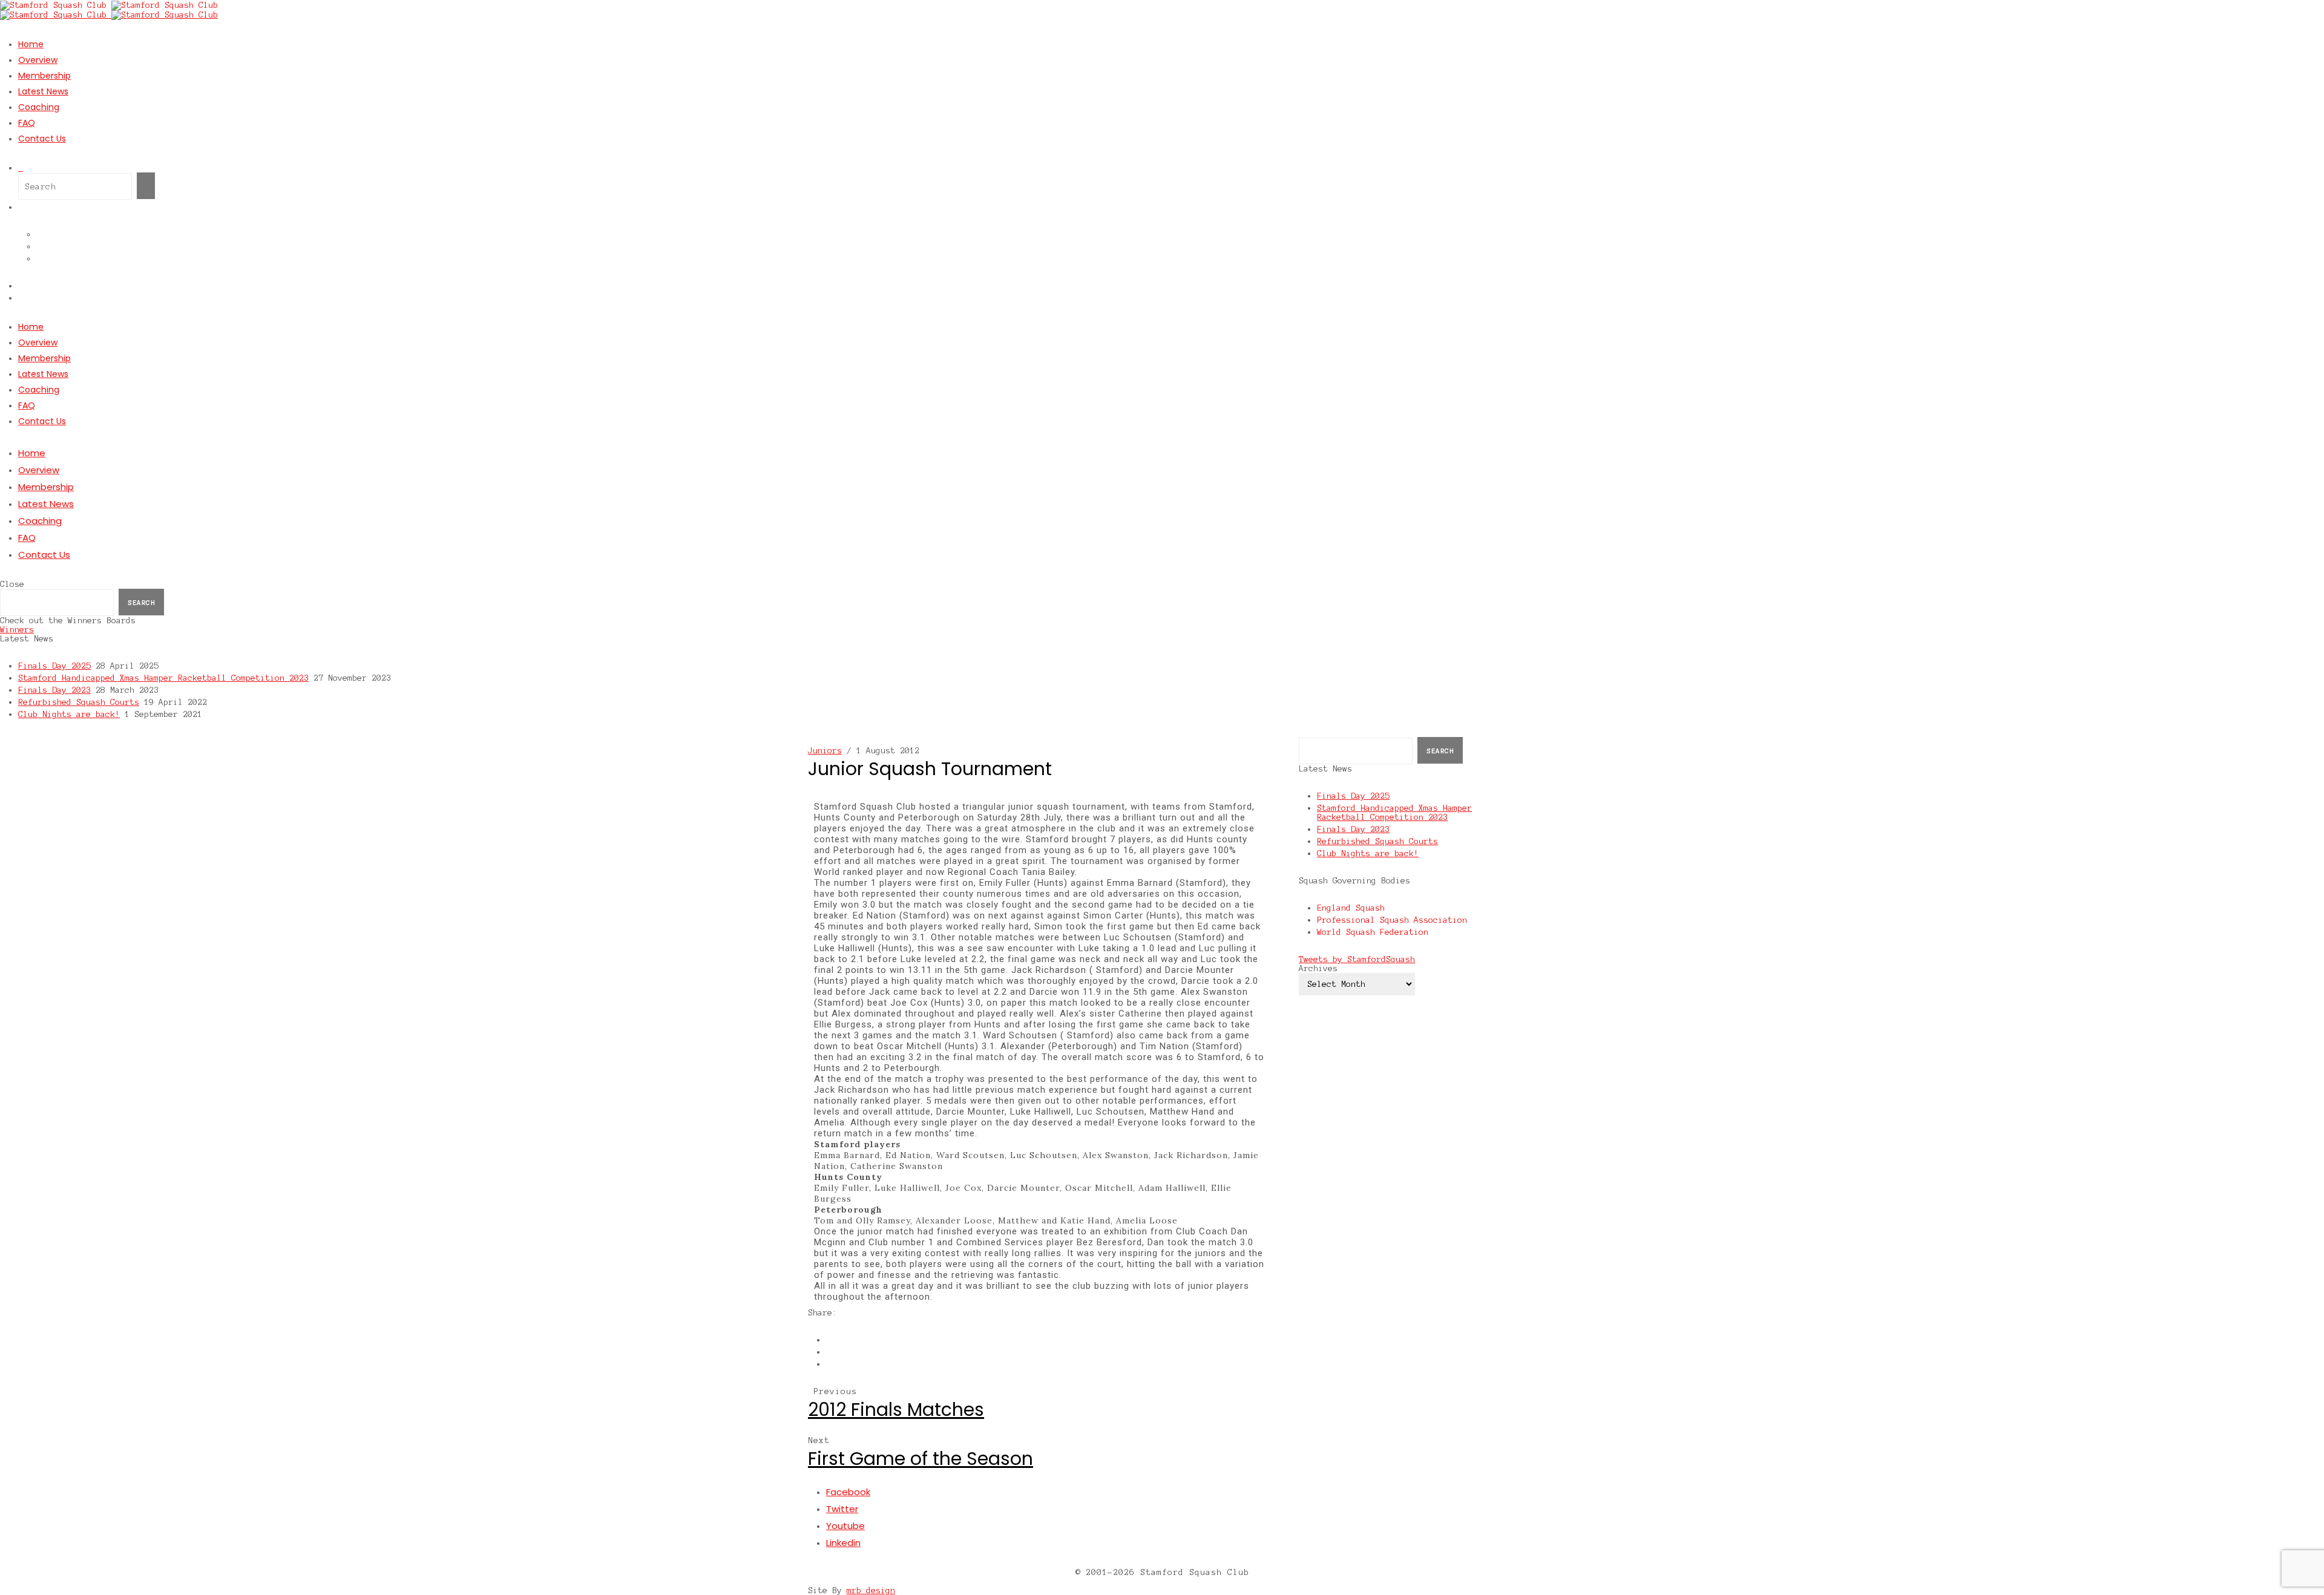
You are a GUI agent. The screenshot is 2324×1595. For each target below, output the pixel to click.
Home (31, 44)
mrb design (871, 1590)
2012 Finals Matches (896, 1410)
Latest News (43, 91)
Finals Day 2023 (54, 690)
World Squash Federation (1373, 932)
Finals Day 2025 (54, 666)
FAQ (27, 123)
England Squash (1351, 908)
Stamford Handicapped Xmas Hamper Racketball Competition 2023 (163, 678)
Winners (17, 630)
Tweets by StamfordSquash (1357, 959)
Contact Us (42, 139)
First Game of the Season (921, 1459)
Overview (38, 60)
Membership (44, 76)
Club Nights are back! (69, 714)
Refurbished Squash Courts (79, 702)
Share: (822, 1313)
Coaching (39, 107)
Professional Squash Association (1392, 920)
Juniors (825, 751)
